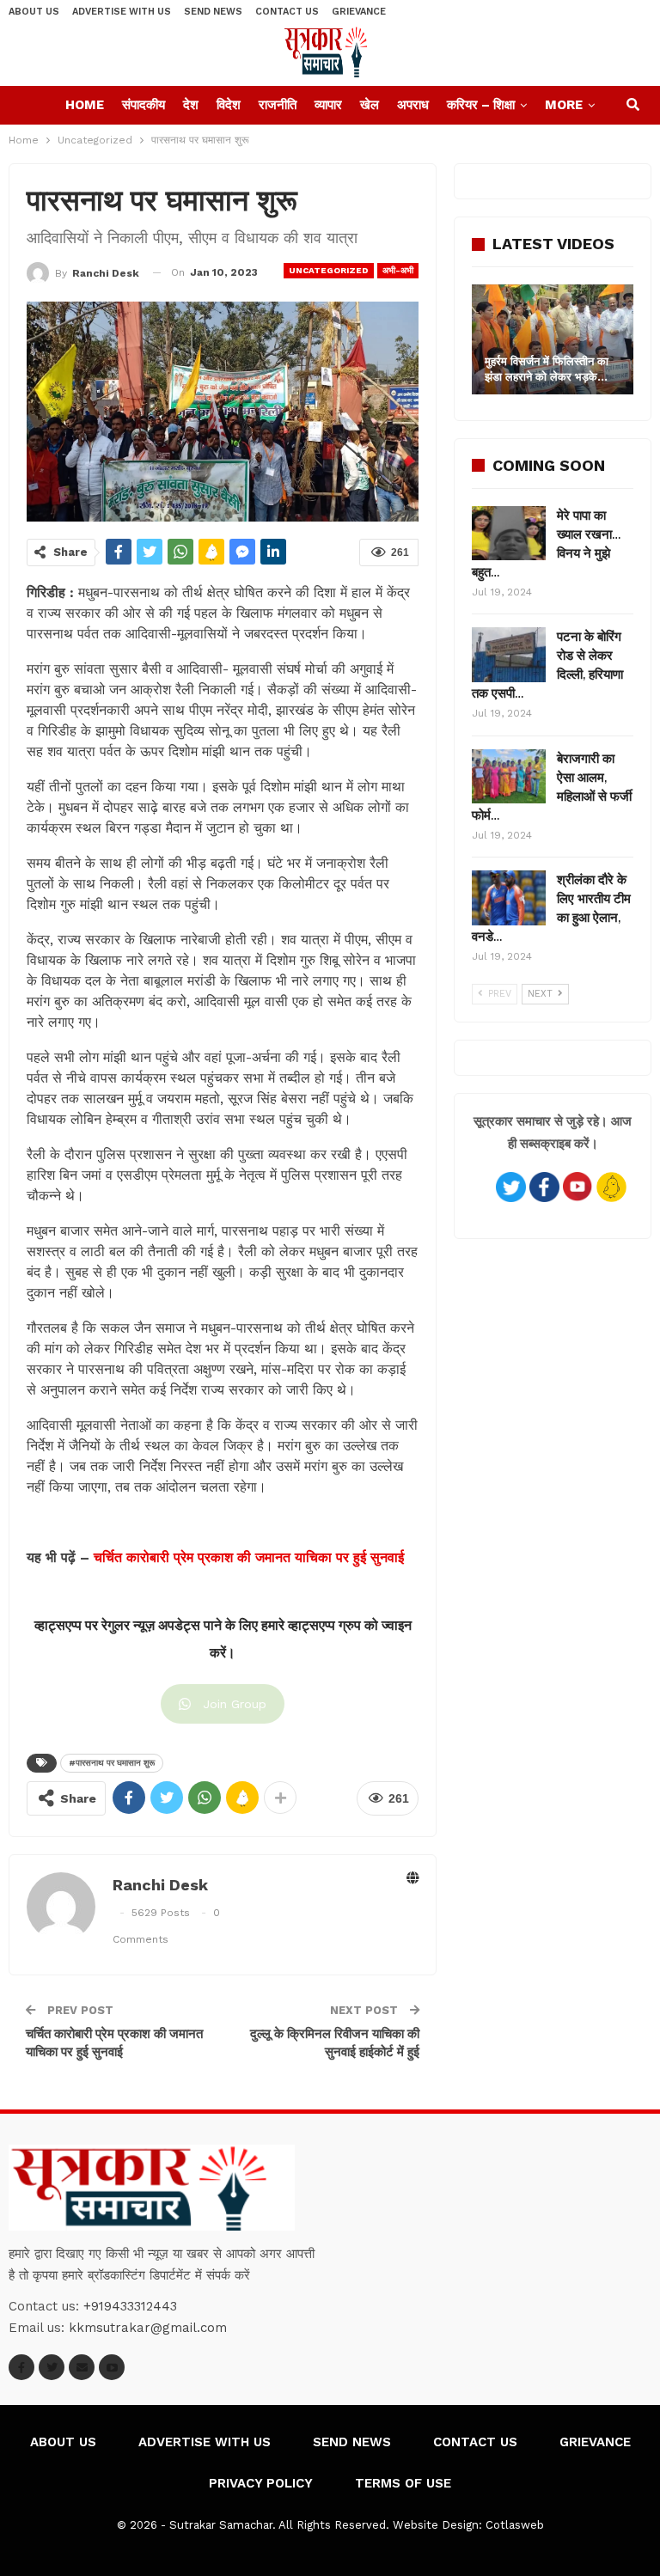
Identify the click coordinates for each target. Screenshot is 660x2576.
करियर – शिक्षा (481, 105)
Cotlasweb (515, 2525)
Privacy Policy (261, 2483)
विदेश (229, 105)
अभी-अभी (398, 270)
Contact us (287, 12)
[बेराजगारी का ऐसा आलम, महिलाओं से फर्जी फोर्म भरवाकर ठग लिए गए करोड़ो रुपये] (509, 777)
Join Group (235, 1704)
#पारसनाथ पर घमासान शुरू (112, 1763)
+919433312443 (130, 2306)
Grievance (359, 12)
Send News (213, 12)
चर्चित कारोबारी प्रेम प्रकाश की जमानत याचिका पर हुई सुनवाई (249, 1557)
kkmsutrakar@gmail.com (148, 2328)
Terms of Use (403, 2483)
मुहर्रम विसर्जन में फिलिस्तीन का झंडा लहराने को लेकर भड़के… (547, 369)
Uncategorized (329, 270)
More (564, 105)
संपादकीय (144, 105)
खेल (370, 105)
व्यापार (328, 105)
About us (34, 12)
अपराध (413, 105)
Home (85, 105)
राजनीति (278, 105)
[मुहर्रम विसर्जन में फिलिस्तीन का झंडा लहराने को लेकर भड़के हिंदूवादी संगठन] (553, 339)
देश (191, 105)
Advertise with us (122, 12)
